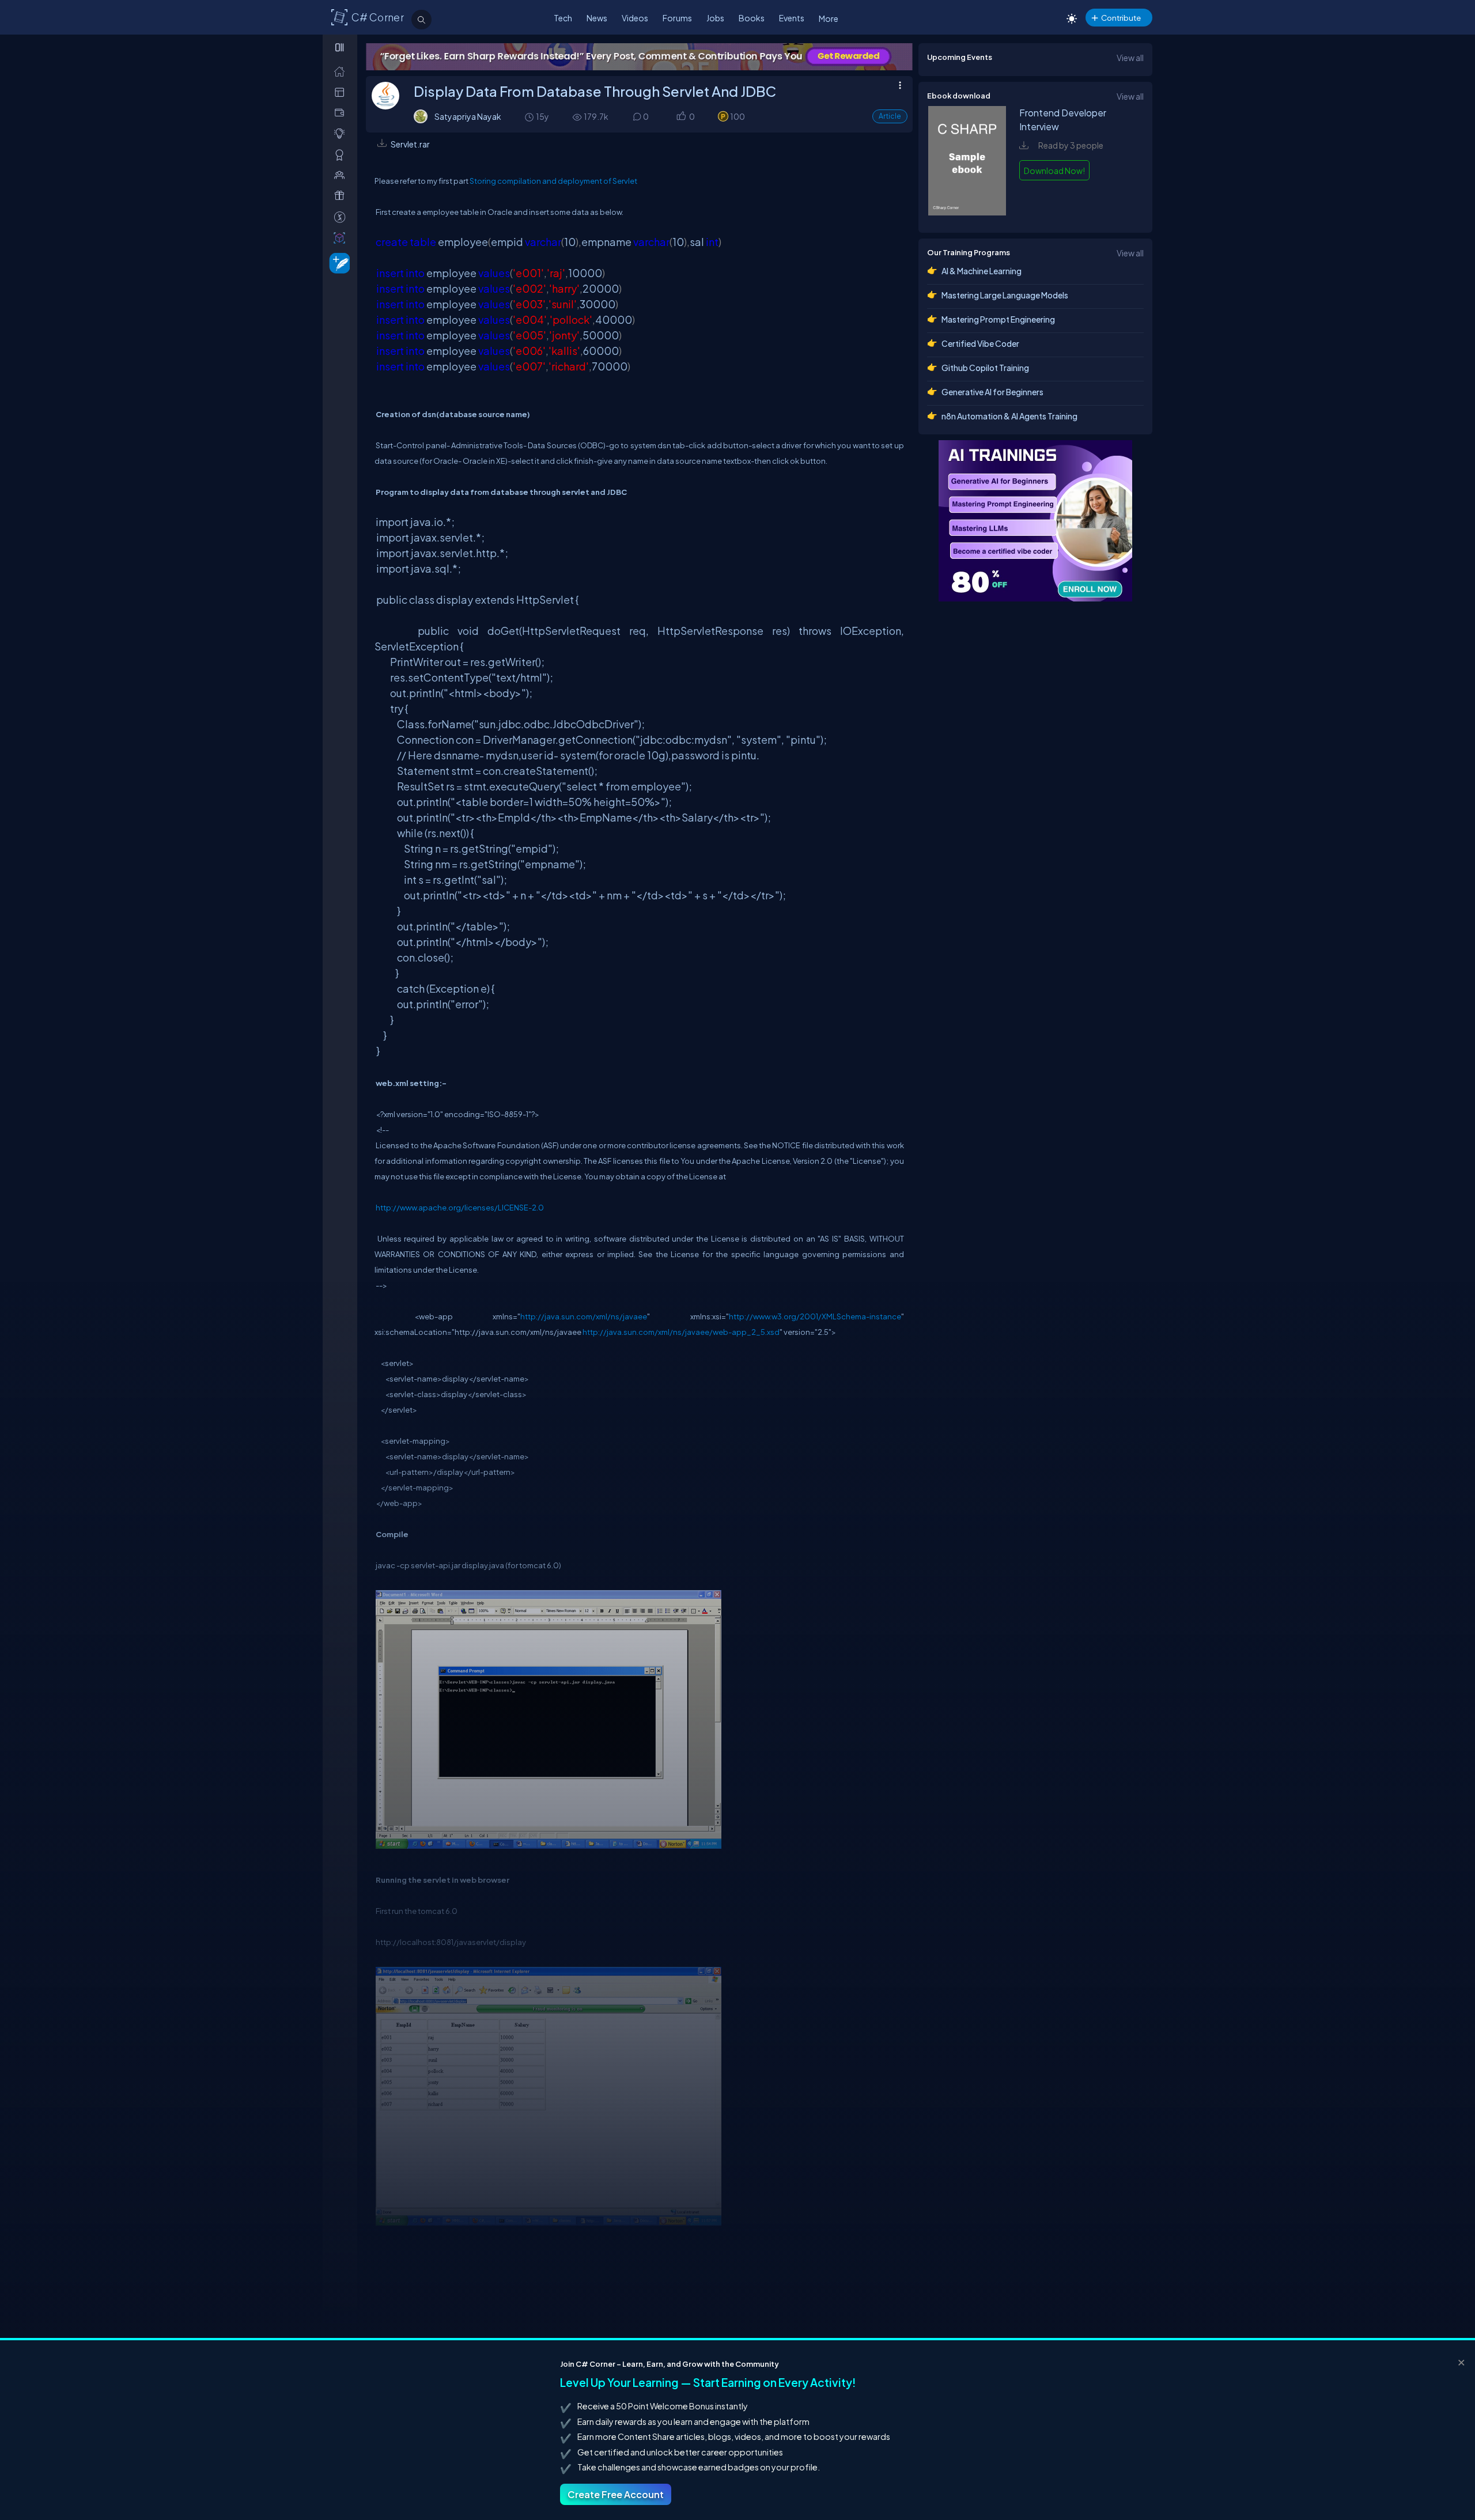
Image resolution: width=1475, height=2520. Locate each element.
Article (890, 116)
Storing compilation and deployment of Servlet (553, 181)
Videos (635, 18)
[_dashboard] (342, 92)
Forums (677, 18)
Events (792, 18)
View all (1130, 58)
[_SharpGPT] (342, 238)
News (597, 18)
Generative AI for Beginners (992, 392)
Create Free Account (616, 2494)
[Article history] (530, 117)
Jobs (715, 18)
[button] (681, 117)
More (829, 18)
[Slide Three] (639, 57)
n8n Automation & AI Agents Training (1009, 416)
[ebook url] (967, 212)
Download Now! (1054, 171)
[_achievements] (342, 155)
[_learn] (342, 133)
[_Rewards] (342, 217)
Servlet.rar (410, 144)
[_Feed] (342, 71)
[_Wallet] (342, 113)
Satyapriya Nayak (468, 116)
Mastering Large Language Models (1005, 295)
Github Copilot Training (985, 368)
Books (752, 18)
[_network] (342, 175)
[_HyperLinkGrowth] (337, 262)
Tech (563, 18)
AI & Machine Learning (982, 271)
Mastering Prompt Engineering (998, 319)
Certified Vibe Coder (980, 343)
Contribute (1121, 18)
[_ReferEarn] (342, 196)
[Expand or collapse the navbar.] (341, 47)
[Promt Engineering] (1035, 521)
